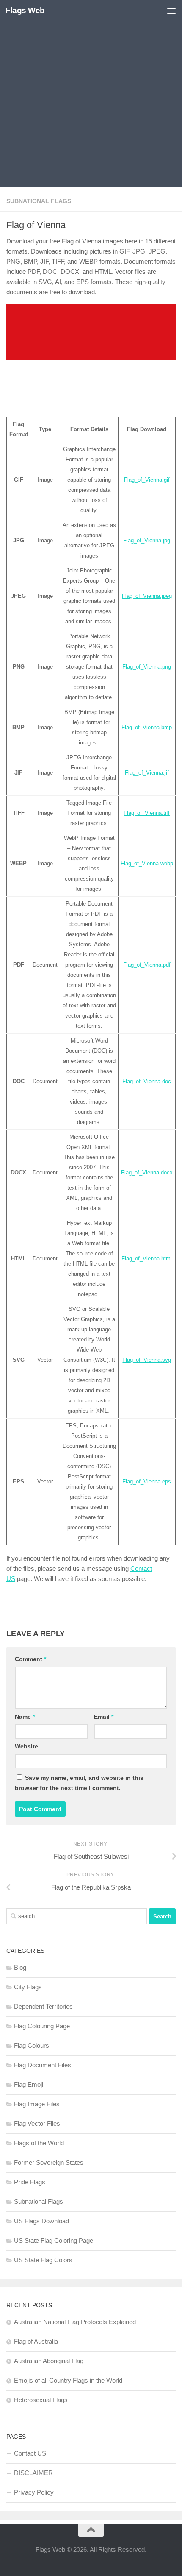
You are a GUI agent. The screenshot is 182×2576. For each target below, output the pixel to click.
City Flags (28, 1987)
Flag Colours (32, 2045)
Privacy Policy (34, 2492)
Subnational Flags (39, 201)
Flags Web (25, 10)
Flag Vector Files (37, 2123)
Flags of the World (39, 2143)
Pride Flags (30, 2182)
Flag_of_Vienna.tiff (147, 813)
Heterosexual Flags (41, 2400)
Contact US (30, 2453)
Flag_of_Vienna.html (147, 1259)
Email (104, 1717)
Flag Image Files (37, 2104)
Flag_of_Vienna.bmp (147, 727)
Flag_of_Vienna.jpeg (147, 596)
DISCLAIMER (33, 2473)
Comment (30, 1659)
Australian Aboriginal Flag (49, 2361)
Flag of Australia (36, 2341)
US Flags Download (41, 2221)
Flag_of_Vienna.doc (147, 1081)
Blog (20, 1967)
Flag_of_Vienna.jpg (147, 540)
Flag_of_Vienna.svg (147, 1360)
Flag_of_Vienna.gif (147, 480)
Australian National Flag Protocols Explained (75, 2322)
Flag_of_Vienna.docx (147, 1172)
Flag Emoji (29, 2084)
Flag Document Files (43, 2065)
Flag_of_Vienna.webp (147, 863)
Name (25, 1717)
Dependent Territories (43, 2006)
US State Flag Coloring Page (54, 2240)
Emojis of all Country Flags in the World (68, 2380)
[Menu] (171, 11)
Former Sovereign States (49, 2162)
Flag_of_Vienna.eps (147, 1482)
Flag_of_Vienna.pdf (147, 965)
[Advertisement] (91, 95)
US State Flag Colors (43, 2260)
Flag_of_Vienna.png (147, 667)
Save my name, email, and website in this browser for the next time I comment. (79, 1783)
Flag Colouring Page (42, 2026)
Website (26, 1746)
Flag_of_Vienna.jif (147, 773)
